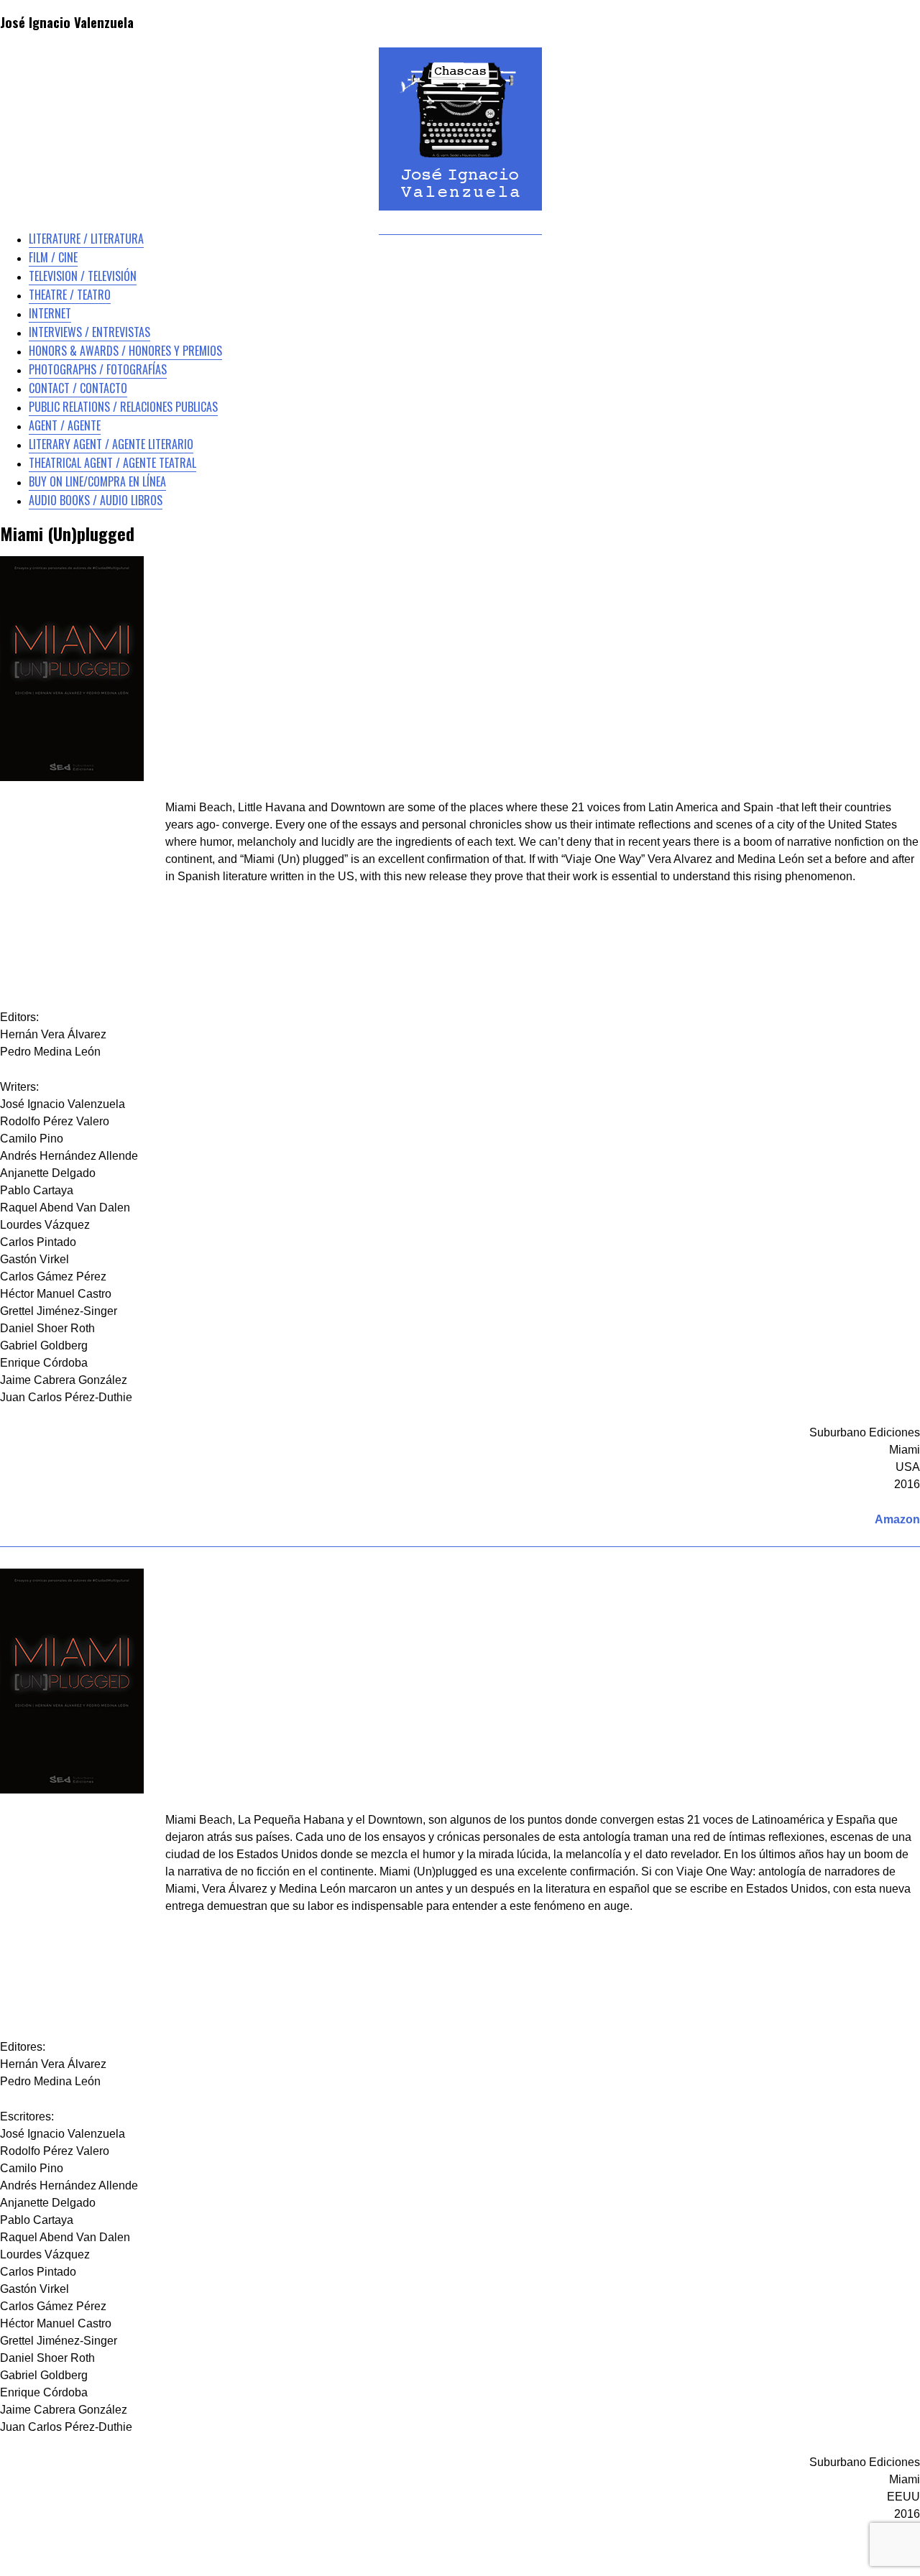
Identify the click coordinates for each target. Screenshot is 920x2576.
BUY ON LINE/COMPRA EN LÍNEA (97, 481)
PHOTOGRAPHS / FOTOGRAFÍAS (98, 369)
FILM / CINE (53, 257)
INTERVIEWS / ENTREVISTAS (89, 332)
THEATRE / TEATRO (70, 295)
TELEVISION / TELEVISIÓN (83, 276)
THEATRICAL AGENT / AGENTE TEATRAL (112, 463)
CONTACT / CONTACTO (78, 388)
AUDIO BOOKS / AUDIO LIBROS (96, 500)
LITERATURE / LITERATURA (86, 239)
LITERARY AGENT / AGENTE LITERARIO (111, 444)
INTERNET (50, 313)
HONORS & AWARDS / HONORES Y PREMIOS (125, 351)
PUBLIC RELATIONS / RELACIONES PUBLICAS (123, 407)
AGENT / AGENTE (65, 425)
